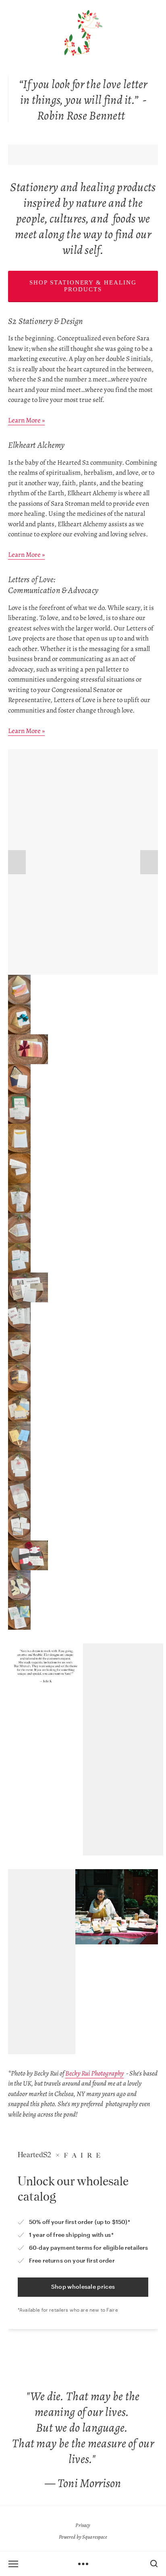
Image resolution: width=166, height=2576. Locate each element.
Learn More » (26, 420)
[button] (17, 862)
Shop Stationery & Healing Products (83, 286)
